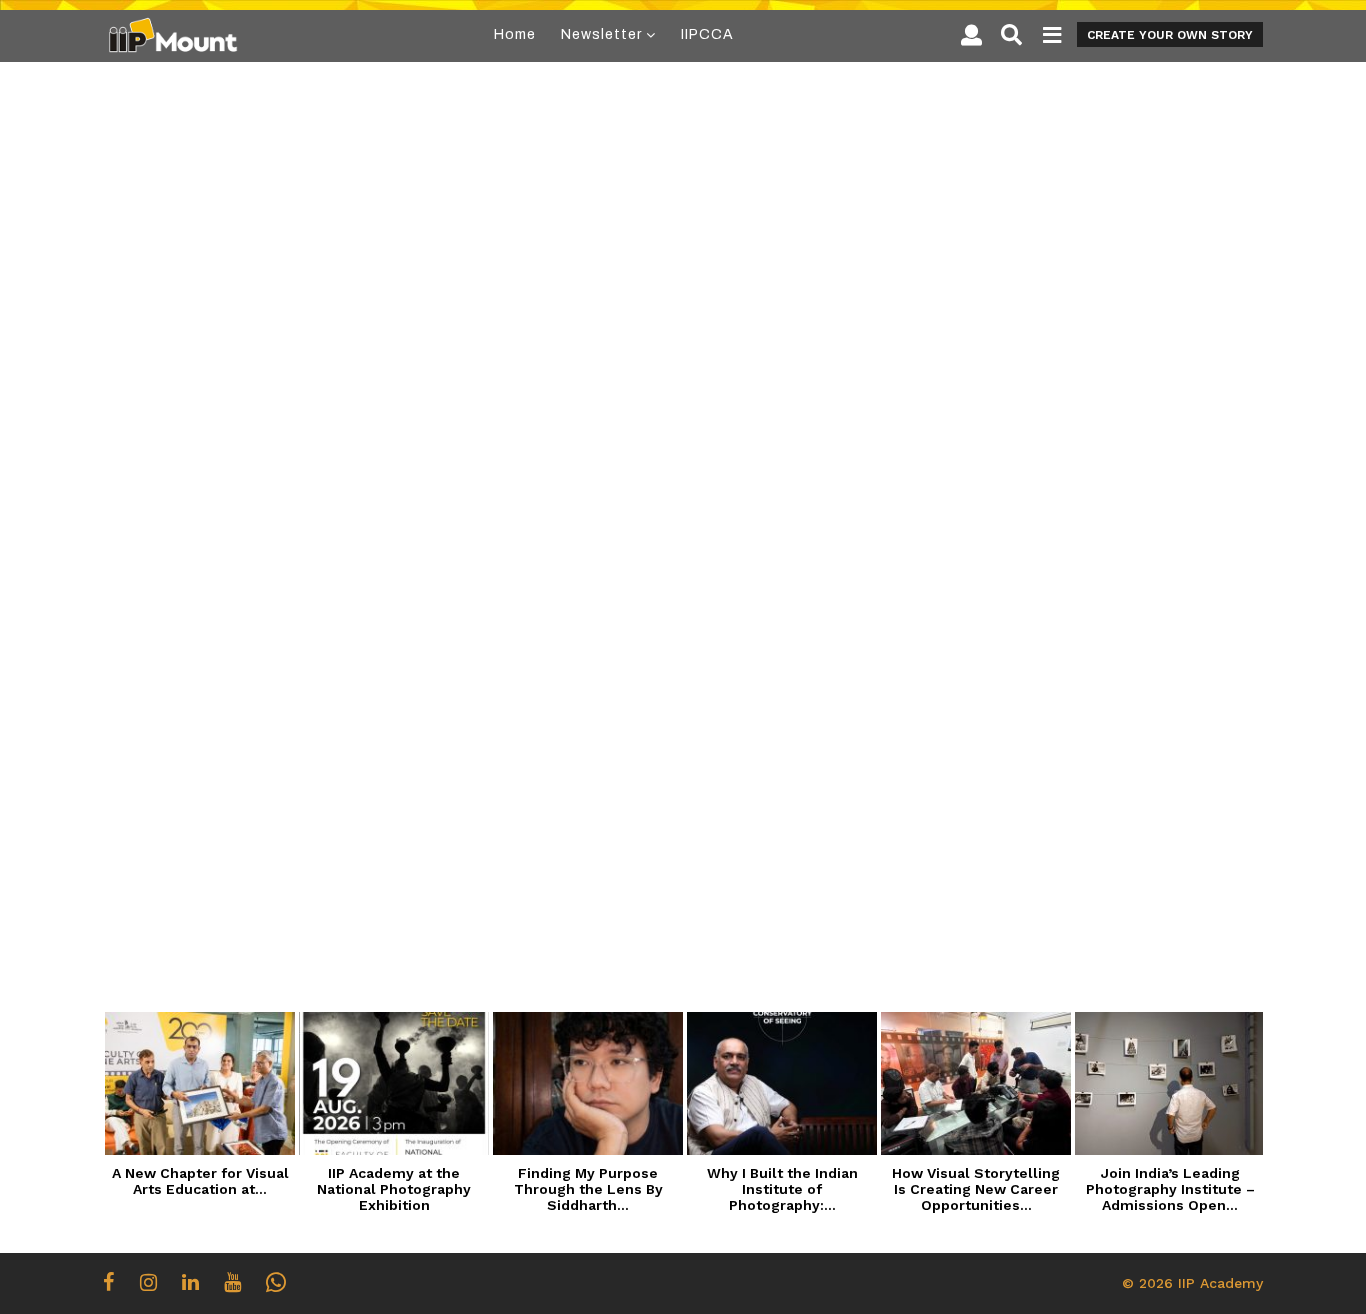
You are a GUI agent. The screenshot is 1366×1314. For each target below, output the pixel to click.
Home (515, 34)
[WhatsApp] (276, 1282)
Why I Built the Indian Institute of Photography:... (782, 1189)
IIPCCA (707, 34)
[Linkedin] (190, 1282)
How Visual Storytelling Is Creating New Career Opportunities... (976, 1189)
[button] (971, 35)
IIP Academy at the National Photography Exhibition (394, 1189)
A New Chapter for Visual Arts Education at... (200, 1181)
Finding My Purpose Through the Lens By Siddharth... (588, 1189)
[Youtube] (232, 1282)
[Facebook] (109, 1282)
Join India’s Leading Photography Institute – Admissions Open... (1170, 1189)
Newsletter (601, 34)
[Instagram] (148, 1282)
